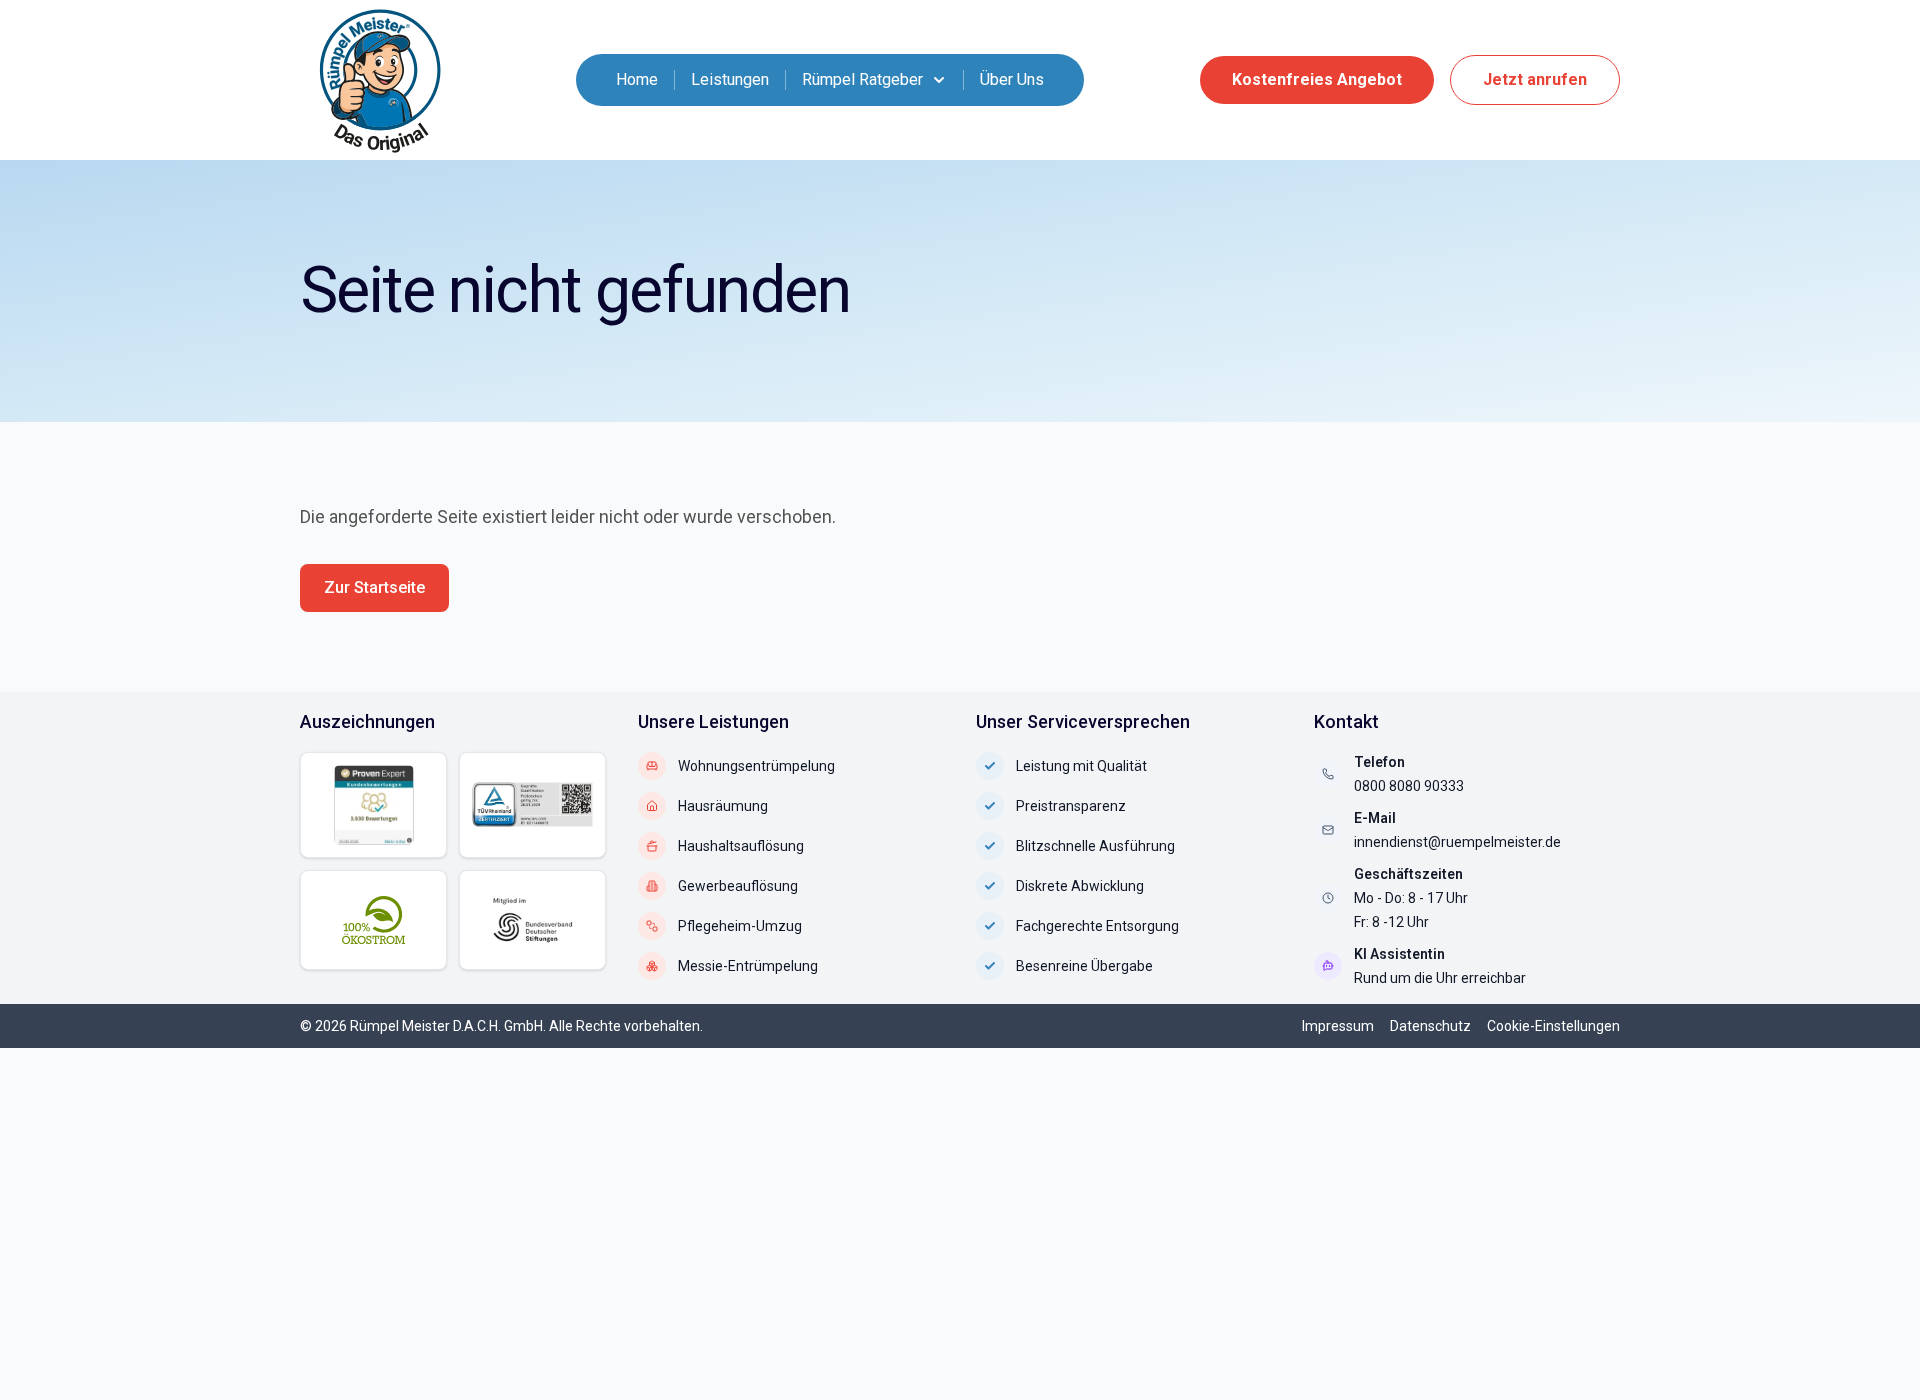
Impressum (1338, 1026)
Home (637, 79)
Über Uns (1012, 79)
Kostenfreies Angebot (1317, 79)
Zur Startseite (374, 587)
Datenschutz (1430, 1026)
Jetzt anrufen (1535, 79)
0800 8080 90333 (1409, 786)
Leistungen (730, 79)
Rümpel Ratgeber (862, 79)
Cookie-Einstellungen (1553, 1026)
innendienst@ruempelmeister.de (1457, 842)
